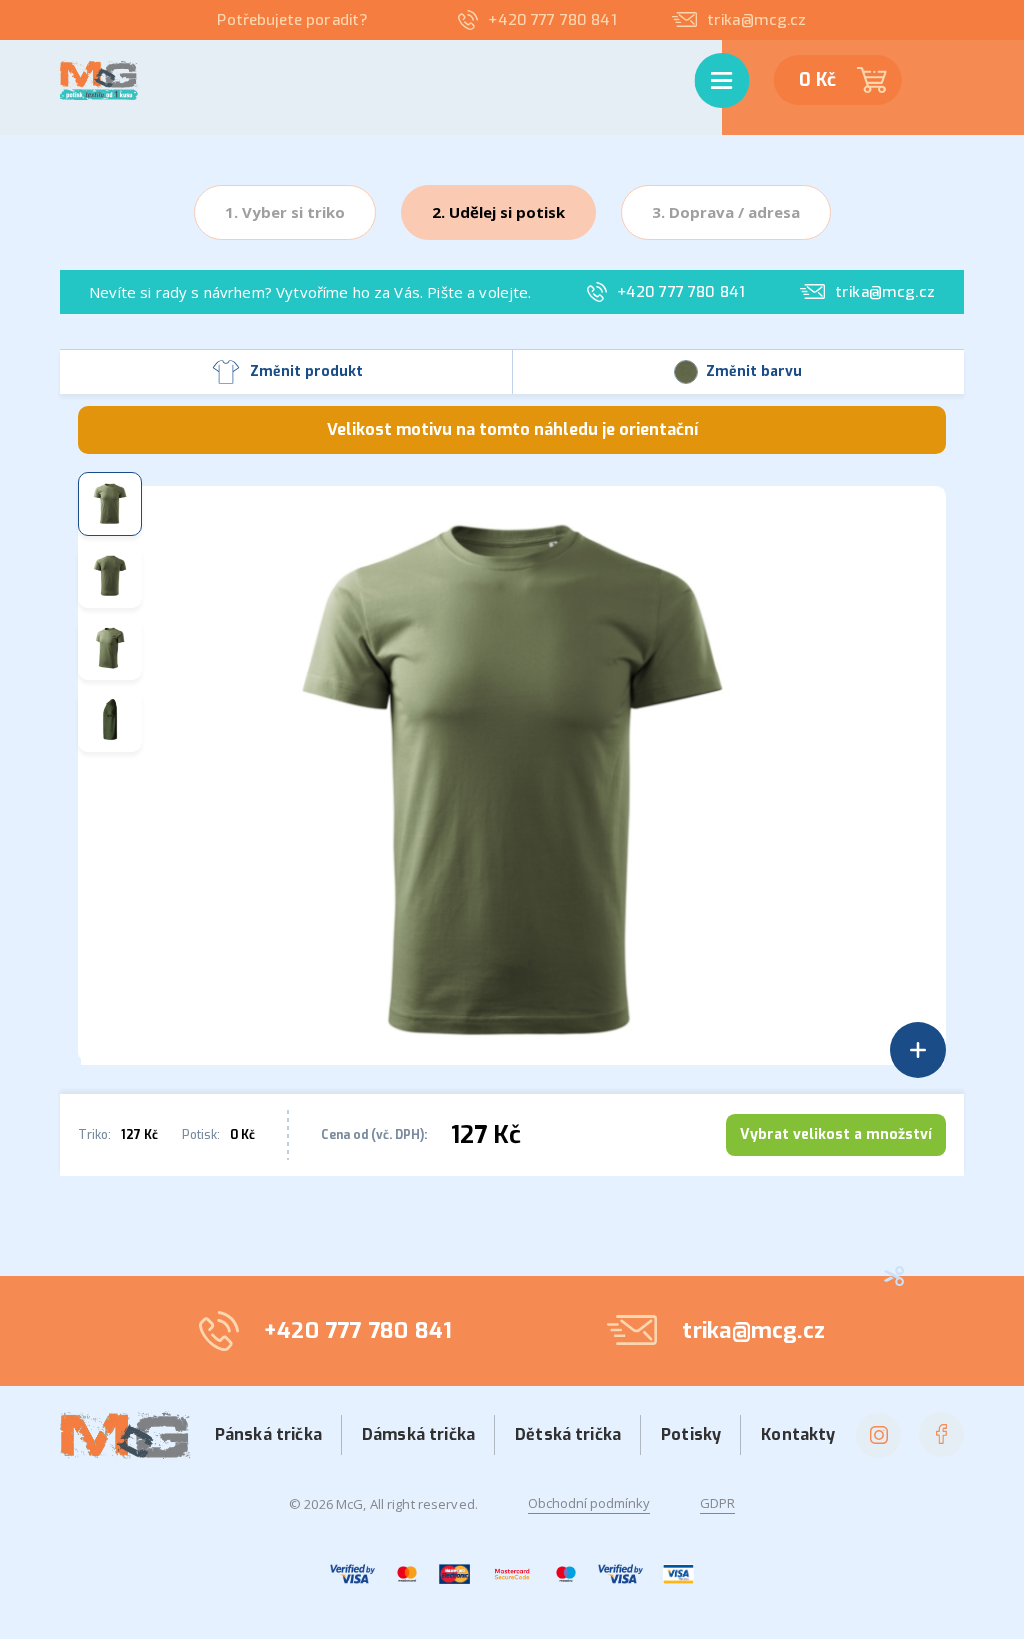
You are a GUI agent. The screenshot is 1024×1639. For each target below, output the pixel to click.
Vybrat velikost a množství (836, 1134)
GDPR (717, 1503)
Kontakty (798, 1434)
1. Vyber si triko (285, 212)
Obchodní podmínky (589, 1503)
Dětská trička (568, 1434)
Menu (708, 60)
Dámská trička (418, 1434)
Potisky (691, 1434)
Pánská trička (268, 1434)
